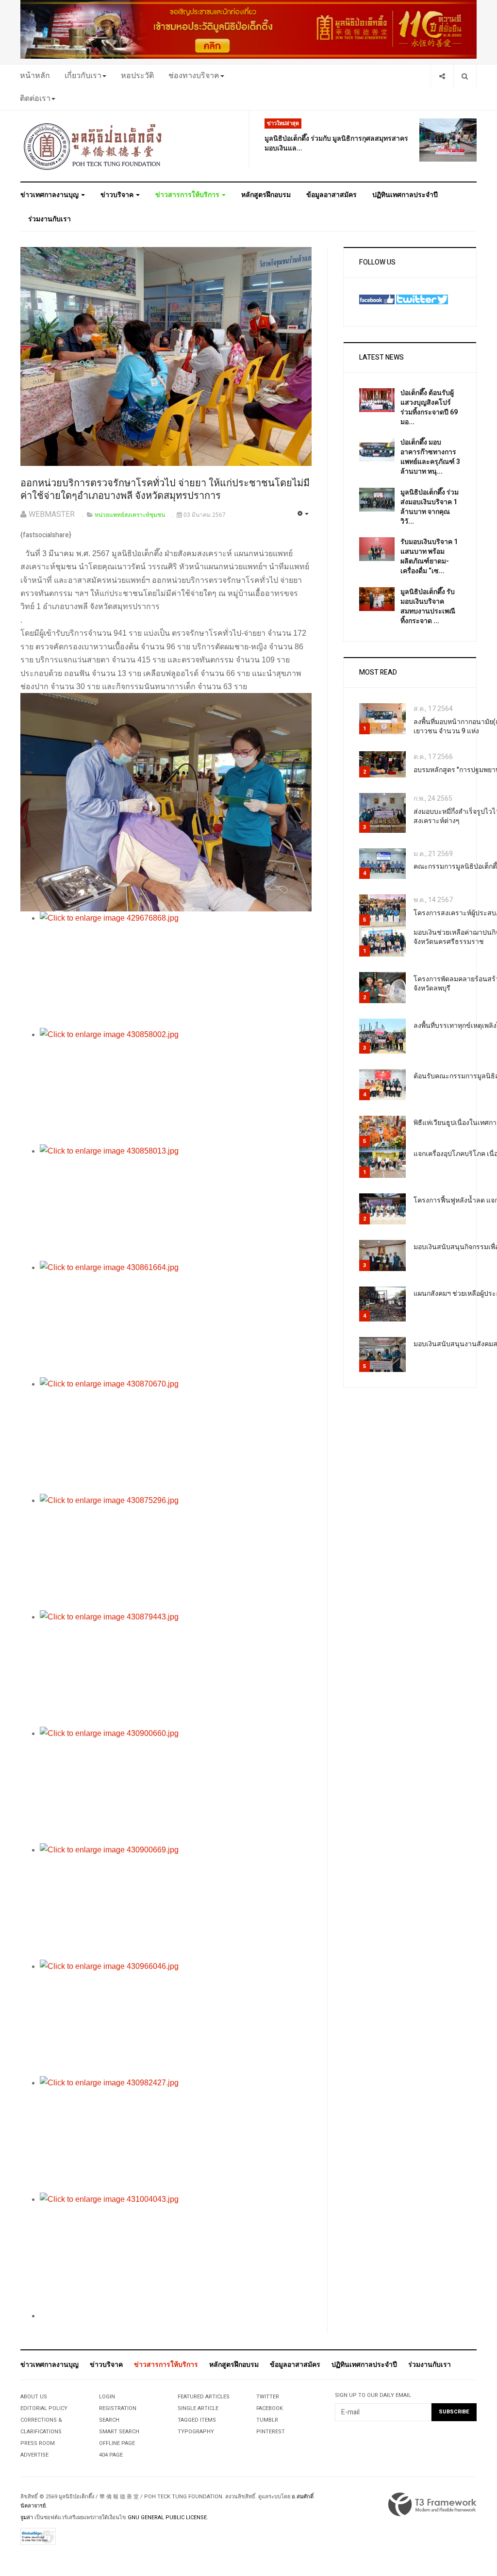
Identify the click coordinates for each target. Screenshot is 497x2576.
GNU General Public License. (168, 2518)
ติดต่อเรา (35, 99)
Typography (196, 2432)
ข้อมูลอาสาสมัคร (331, 195)
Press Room (38, 2443)
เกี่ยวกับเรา (83, 76)
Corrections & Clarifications (41, 2426)
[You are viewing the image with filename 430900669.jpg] (176, 1901)
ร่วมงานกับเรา (50, 219)
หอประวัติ (137, 76)
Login (107, 2397)
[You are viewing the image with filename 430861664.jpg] (176, 1319)
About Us (34, 2397)
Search (109, 2420)
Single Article (198, 2408)
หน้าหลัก (35, 76)
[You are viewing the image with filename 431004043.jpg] (176, 2251)
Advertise (34, 2455)
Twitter (268, 2397)
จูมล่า (27, 2518)
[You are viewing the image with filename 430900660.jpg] (176, 1785)
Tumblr (267, 2420)
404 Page (111, 2455)
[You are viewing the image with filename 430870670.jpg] (176, 1436)
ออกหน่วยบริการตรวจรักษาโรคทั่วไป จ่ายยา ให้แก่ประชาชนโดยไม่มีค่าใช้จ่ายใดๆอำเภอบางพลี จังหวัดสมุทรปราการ (165, 490)
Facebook (270, 2408)
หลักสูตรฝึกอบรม (266, 195)
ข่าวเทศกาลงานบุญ (50, 195)
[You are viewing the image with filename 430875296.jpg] (176, 1552)
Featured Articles (204, 2397)
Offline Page (117, 2443)
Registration (118, 2408)
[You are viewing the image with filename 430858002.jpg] (176, 1086)
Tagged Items (197, 2420)
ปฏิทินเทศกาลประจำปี (405, 195)
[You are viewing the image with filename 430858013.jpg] (176, 1203)
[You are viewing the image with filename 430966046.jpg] (176, 2018)
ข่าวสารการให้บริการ (188, 195)
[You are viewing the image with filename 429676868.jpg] (176, 970)
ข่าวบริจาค (118, 195)
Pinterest (271, 2432)
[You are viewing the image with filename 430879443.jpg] (176, 1668)
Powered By (432, 2505)
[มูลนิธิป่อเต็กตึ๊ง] (93, 146)
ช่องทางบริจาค (194, 76)
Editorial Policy (44, 2408)
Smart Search (119, 2432)
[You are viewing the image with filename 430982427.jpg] (176, 2134)
